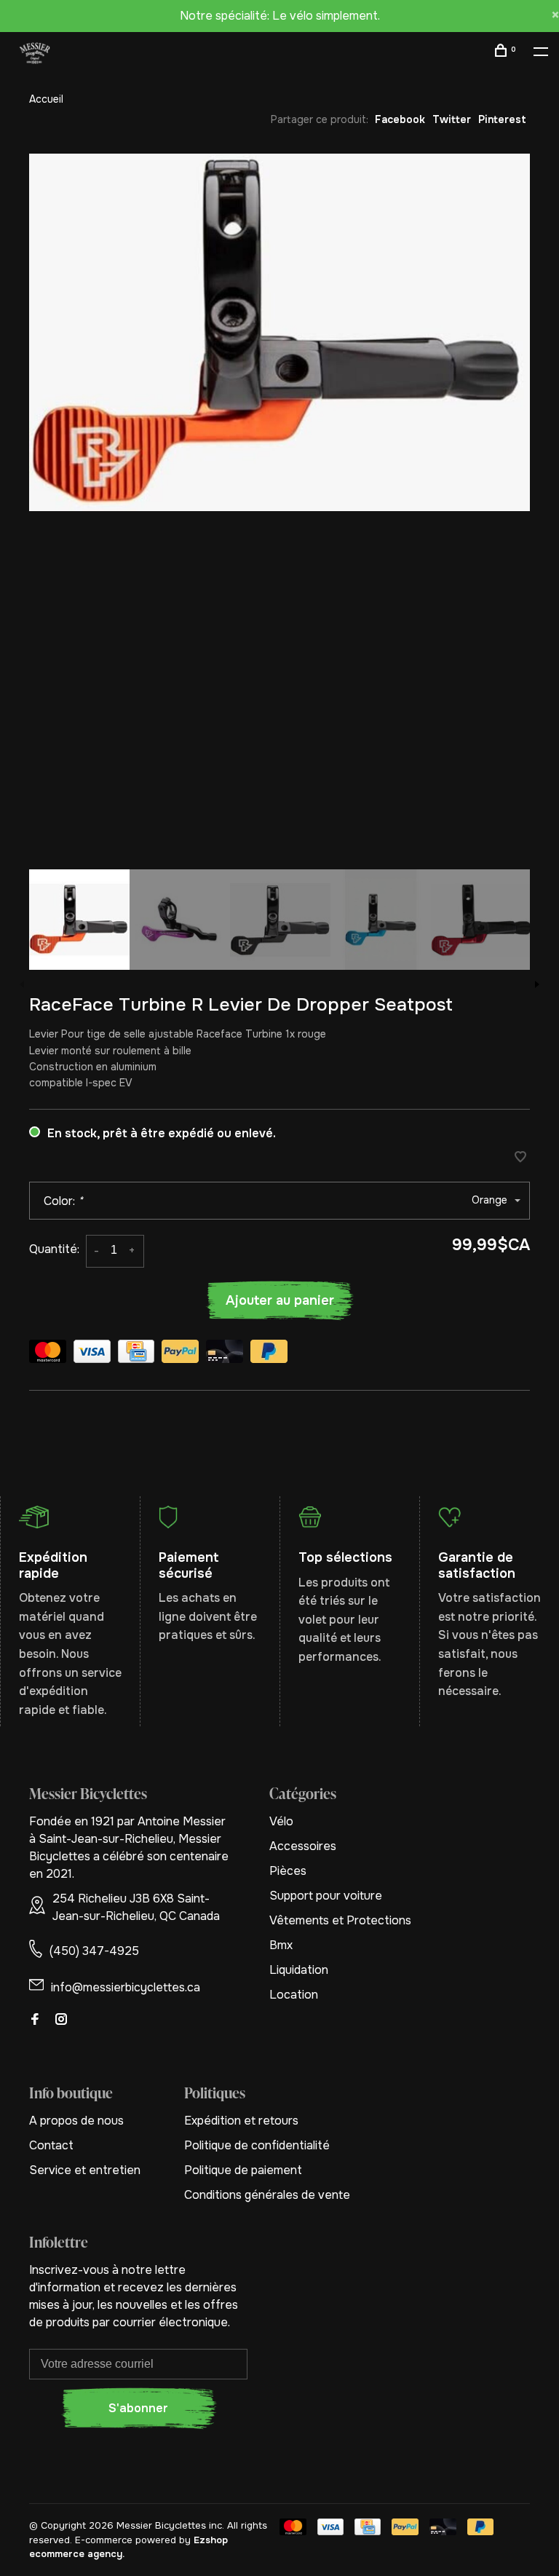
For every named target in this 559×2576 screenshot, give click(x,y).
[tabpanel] (279, 332)
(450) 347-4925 (94, 1951)
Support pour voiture (326, 1896)
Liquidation (299, 1970)
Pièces (288, 1871)
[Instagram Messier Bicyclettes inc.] (61, 2020)
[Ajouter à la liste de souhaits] (520, 1158)
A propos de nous (76, 2121)
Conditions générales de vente (267, 2195)
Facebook (400, 119)
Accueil (46, 99)
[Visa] (92, 1354)
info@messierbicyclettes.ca (126, 1987)
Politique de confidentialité (257, 2145)
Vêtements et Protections (340, 1920)
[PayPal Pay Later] (269, 1354)
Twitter (452, 119)
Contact (51, 2145)
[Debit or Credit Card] (225, 1354)
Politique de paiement (243, 2170)
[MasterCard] (48, 1354)
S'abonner (138, 2408)
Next (537, 984)
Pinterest (502, 119)
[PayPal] (180, 1354)
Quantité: (54, 1249)
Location (294, 1995)
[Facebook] (35, 2020)
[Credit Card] (136, 1354)
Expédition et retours (241, 2121)
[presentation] (79, 920)
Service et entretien (85, 2170)
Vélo (281, 1821)
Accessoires (303, 1846)
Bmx (281, 1945)
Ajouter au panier (280, 1300)
